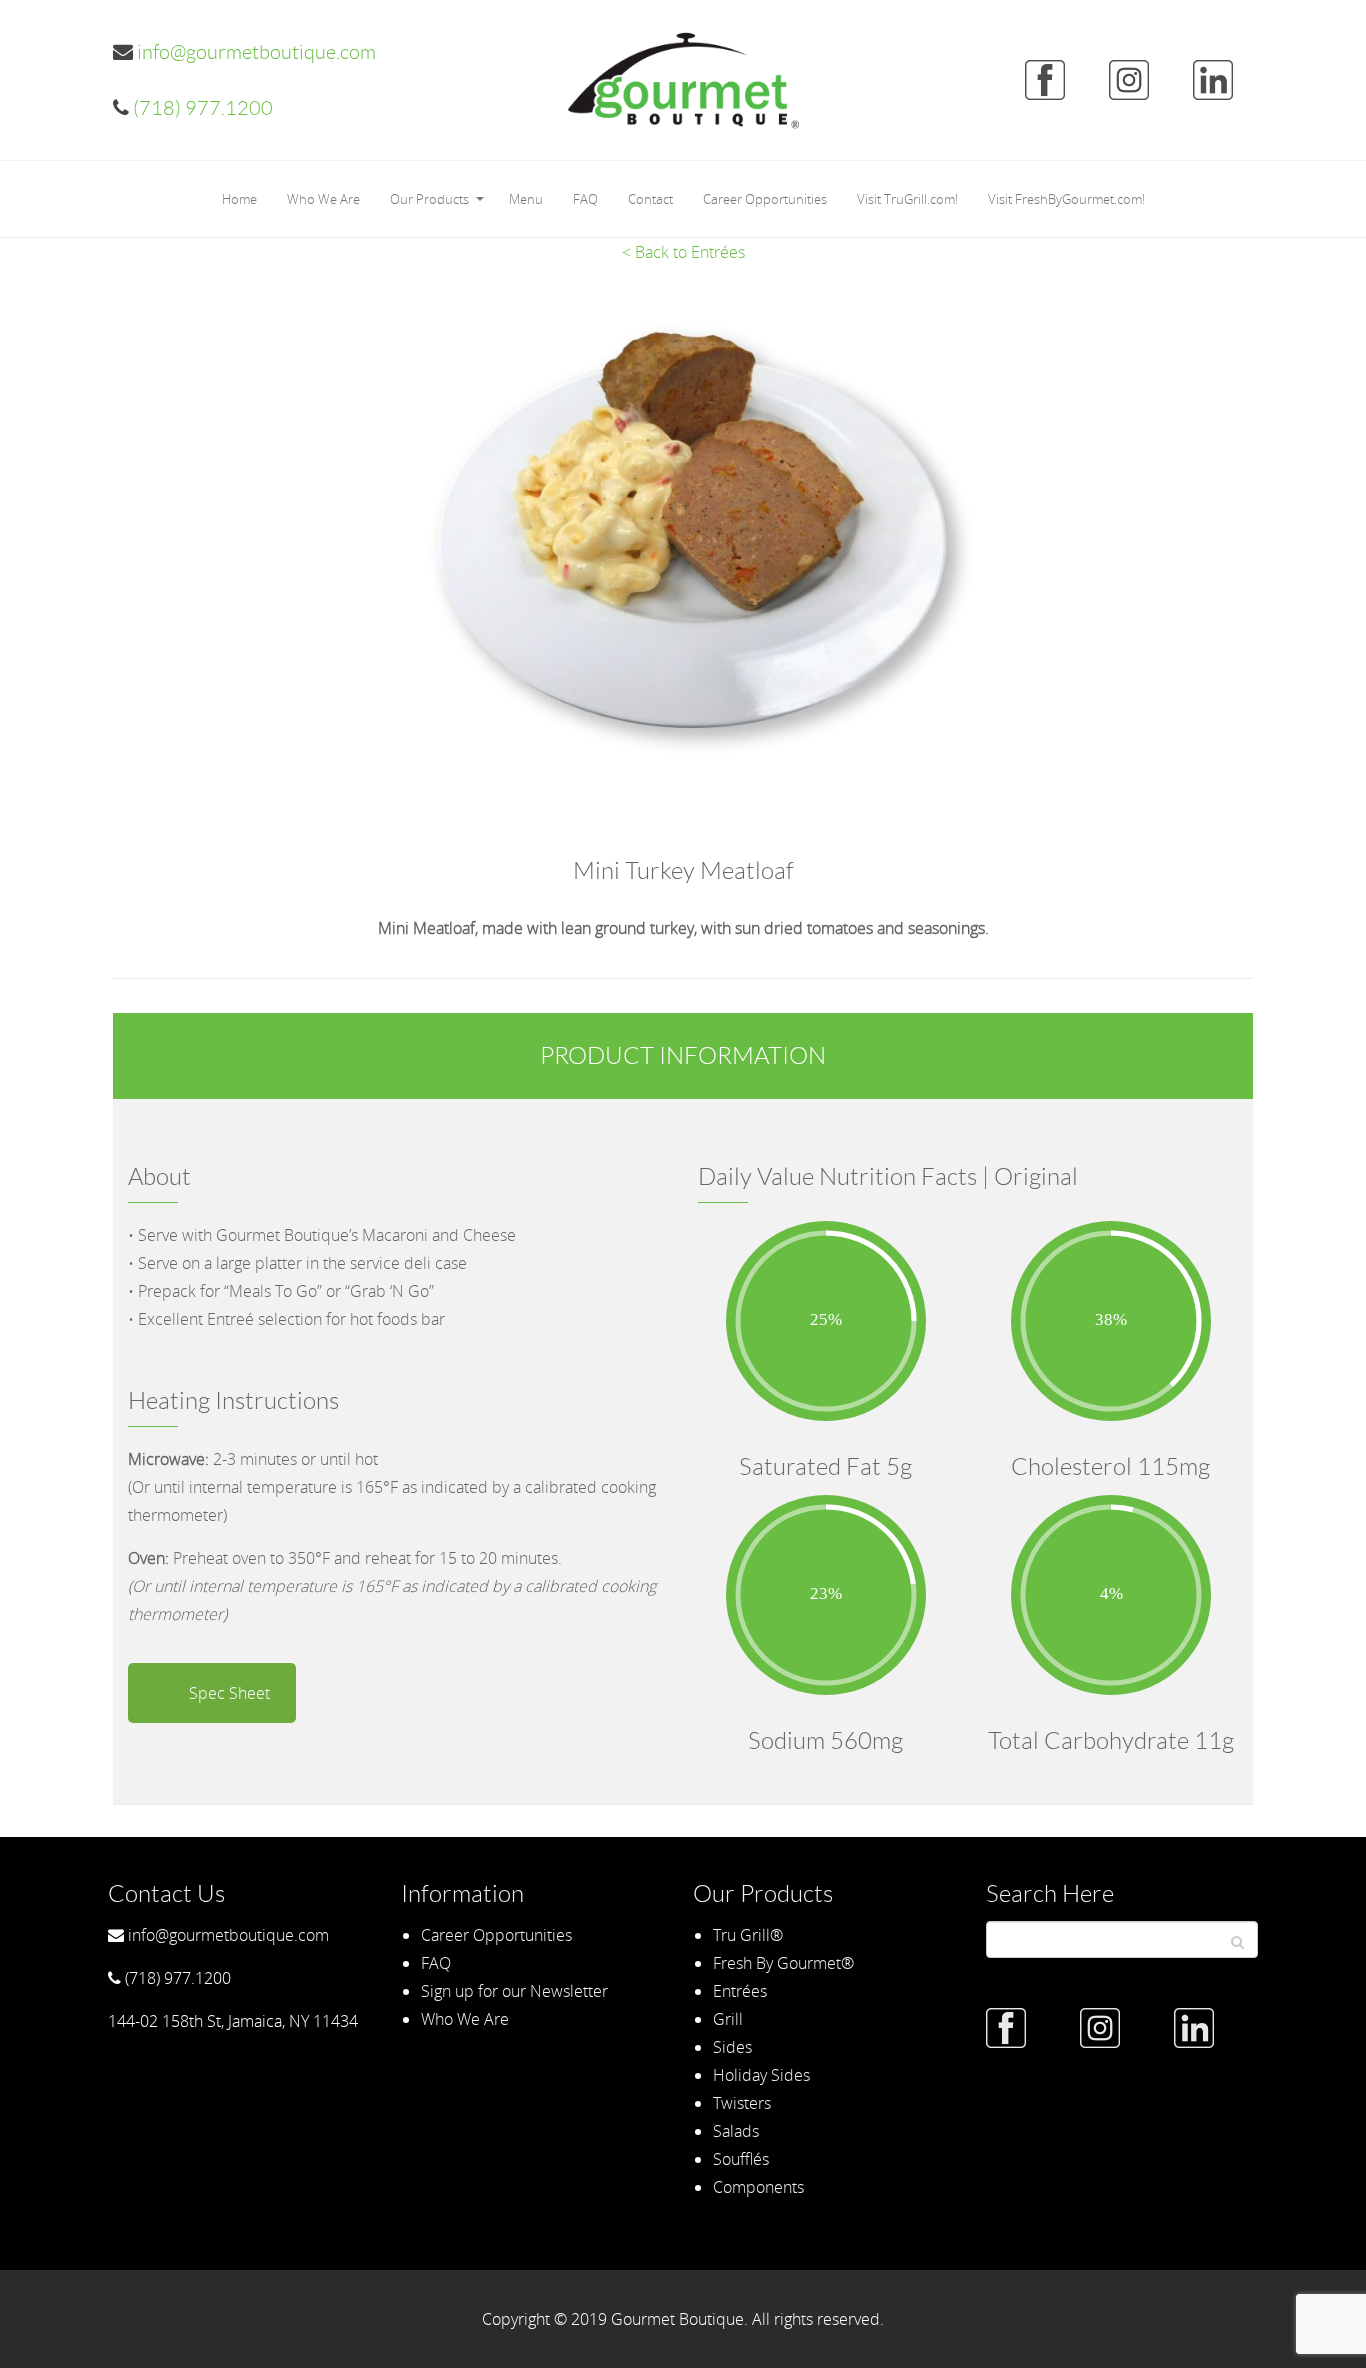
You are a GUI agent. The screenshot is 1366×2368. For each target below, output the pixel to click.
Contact (650, 199)
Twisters (742, 2103)
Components (758, 2187)
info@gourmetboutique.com (254, 52)
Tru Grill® (748, 1935)
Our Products (429, 199)
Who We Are (323, 199)
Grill (728, 2019)
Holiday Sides (761, 2075)
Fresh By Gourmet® (783, 1963)
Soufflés (741, 2159)
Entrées (740, 1991)
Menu (526, 199)
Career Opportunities (765, 199)
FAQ (585, 199)
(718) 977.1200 (201, 108)
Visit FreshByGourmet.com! (1066, 199)
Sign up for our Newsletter (514, 1991)
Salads (736, 2131)
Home (239, 199)
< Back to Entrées (683, 252)
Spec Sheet (229, 1693)
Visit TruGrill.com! (907, 199)
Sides (732, 2047)
